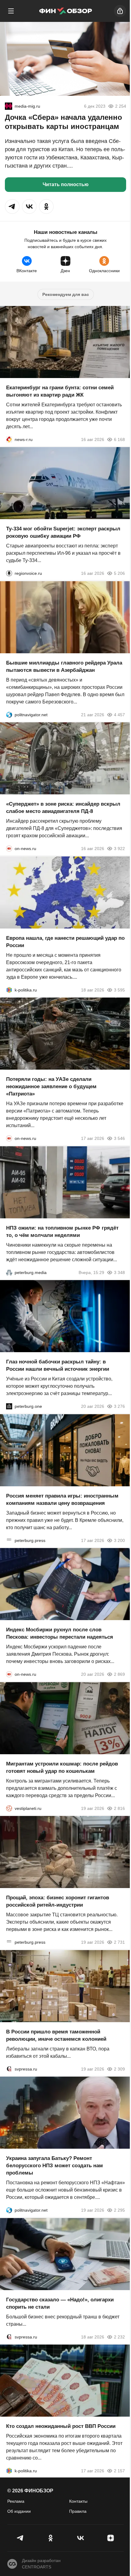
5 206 (119, 573)
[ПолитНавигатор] (9, 714)
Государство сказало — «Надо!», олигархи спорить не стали (60, 2303)
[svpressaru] (9, 2069)
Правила (78, 2511)
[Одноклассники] (51, 2538)
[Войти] (120, 11)
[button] (12, 207)
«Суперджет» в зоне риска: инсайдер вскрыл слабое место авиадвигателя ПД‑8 (63, 808)
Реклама (16, 2501)
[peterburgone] (9, 1406)
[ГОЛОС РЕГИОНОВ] (9, 573)
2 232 (119, 2337)
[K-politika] (9, 990)
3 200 (119, 1540)
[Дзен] (111, 2538)
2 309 (119, 2069)
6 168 (119, 439)
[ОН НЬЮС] (9, 849)
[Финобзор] (65, 11)
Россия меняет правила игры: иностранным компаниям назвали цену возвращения (62, 1499)
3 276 (119, 1406)
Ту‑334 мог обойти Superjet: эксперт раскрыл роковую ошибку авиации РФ (63, 532)
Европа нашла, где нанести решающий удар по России (65, 941)
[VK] (81, 2538)
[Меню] (11, 11)
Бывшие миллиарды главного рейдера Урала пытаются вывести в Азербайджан (64, 666)
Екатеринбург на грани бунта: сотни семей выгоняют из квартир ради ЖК (60, 391)
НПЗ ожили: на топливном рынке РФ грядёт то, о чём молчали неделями (62, 1231)
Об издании (19, 2511)
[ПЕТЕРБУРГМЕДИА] (9, 1272)
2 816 (119, 1808)
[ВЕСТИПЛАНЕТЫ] (9, 1808)
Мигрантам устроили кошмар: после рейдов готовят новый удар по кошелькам (62, 1767)
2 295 (119, 2210)
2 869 (119, 1674)
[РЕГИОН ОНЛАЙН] (9, 439)
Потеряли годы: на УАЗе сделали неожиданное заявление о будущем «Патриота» (51, 1087)
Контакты (78, 2501)
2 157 (119, 2471)
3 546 (119, 1138)
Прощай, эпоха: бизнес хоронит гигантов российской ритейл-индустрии (58, 1901)
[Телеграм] (21, 2538)
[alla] (9, 106)
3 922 (119, 849)
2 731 (119, 1942)
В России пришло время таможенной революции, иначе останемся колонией (56, 2035)
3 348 (119, 1272)
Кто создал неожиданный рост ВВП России (61, 2426)
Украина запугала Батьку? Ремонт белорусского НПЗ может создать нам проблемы (55, 2166)
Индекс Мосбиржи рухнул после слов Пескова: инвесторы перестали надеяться (60, 1633)
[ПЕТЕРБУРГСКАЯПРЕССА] (9, 1540)
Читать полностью (66, 184)
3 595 (119, 990)
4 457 (119, 714)
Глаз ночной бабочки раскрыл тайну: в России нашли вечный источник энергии (58, 1365)
